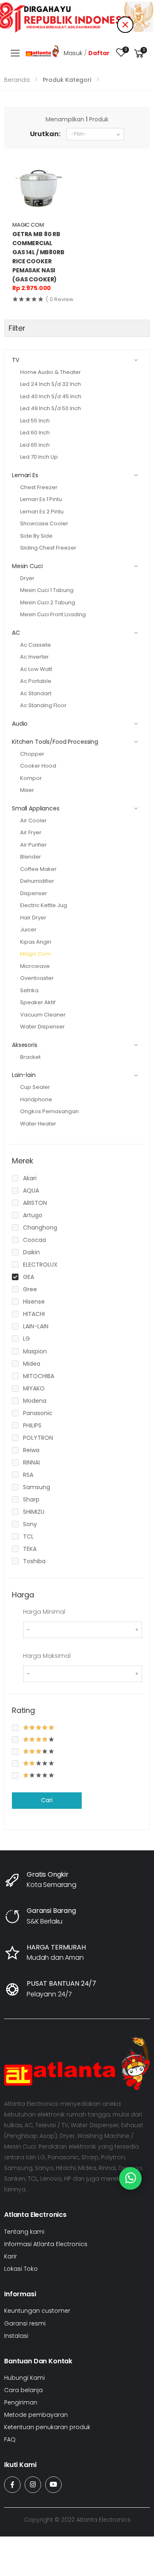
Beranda (17, 80)
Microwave (35, 966)
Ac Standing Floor (43, 705)
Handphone (36, 1099)
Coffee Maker (38, 869)
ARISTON (35, 1203)
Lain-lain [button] (24, 1075)
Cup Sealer (35, 1087)
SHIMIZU (34, 1512)
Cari (47, 1800)
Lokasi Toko (21, 2269)
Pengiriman (21, 2402)
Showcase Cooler (44, 523)
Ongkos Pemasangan (49, 1111)
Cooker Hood (38, 766)
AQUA (31, 1191)
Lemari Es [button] (25, 475)
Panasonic (38, 1413)
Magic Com (36, 954)
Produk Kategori (67, 80)
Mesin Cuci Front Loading (53, 614)
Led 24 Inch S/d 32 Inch (51, 384)
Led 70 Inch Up (39, 457)
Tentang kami (24, 2232)
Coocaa (34, 1240)
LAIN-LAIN (36, 1326)
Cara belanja (23, 2390)
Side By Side (36, 536)
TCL (28, 1536)
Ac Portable (36, 681)
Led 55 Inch (35, 421)
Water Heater (38, 1124)
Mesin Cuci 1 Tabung (47, 590)
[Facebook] (12, 2485)
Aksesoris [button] (25, 1045)
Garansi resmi (25, 2323)
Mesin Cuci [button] (27, 566)
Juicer (28, 929)
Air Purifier (33, 845)
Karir (10, 2256)
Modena (35, 1401)
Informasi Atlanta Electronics (46, 2244)
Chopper (32, 754)
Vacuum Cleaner (43, 1015)
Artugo (33, 1215)
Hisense (34, 1302)
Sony (30, 1524)
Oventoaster (37, 978)
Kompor (31, 778)
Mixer (27, 790)
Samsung (37, 1487)
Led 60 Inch (35, 433)
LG (26, 1339)
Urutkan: (45, 134)
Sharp (31, 1499)
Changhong (40, 1228)
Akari (30, 1178)
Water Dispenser (43, 1027)
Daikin (31, 1252)
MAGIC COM (28, 225)
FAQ (10, 2439)
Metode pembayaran (36, 2415)
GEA (29, 1277)
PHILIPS (32, 1425)
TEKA (30, 1549)
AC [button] (16, 633)
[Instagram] (33, 2485)
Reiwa (31, 1450)
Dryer (27, 578)
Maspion (35, 1351)
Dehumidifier (37, 881)
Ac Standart (36, 693)
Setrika (29, 990)
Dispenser (34, 893)
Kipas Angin (36, 942)
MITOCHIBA (39, 1376)
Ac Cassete (36, 645)
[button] (139, 53)
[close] (125, 25)
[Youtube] (53, 2485)
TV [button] (16, 360)
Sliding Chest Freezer (48, 548)
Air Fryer (31, 832)
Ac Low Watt (36, 669)
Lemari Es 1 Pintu (41, 499)
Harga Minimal (44, 1612)
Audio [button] (20, 724)
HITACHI (34, 1314)
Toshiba (34, 1561)
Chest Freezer (39, 487)
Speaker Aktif (38, 1002)
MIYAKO (34, 1388)
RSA (28, 1475)
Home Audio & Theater (51, 372)
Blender (31, 857)
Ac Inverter (34, 657)
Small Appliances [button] (36, 808)
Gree (30, 1289)
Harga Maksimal (47, 1656)
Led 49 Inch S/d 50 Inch (51, 408)
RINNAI (31, 1462)
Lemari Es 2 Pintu (42, 512)
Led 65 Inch (35, 445)
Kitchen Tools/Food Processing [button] (55, 742)
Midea (32, 1364)
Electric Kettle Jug (44, 905)
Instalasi (16, 2336)
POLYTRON (38, 1438)
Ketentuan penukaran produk (47, 2427)
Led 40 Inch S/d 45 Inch (51, 396)
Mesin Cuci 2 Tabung (48, 602)
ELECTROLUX (40, 1265)
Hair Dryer (33, 918)
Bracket (30, 1057)
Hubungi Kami (24, 2378)
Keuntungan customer (37, 2311)
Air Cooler (33, 820)
